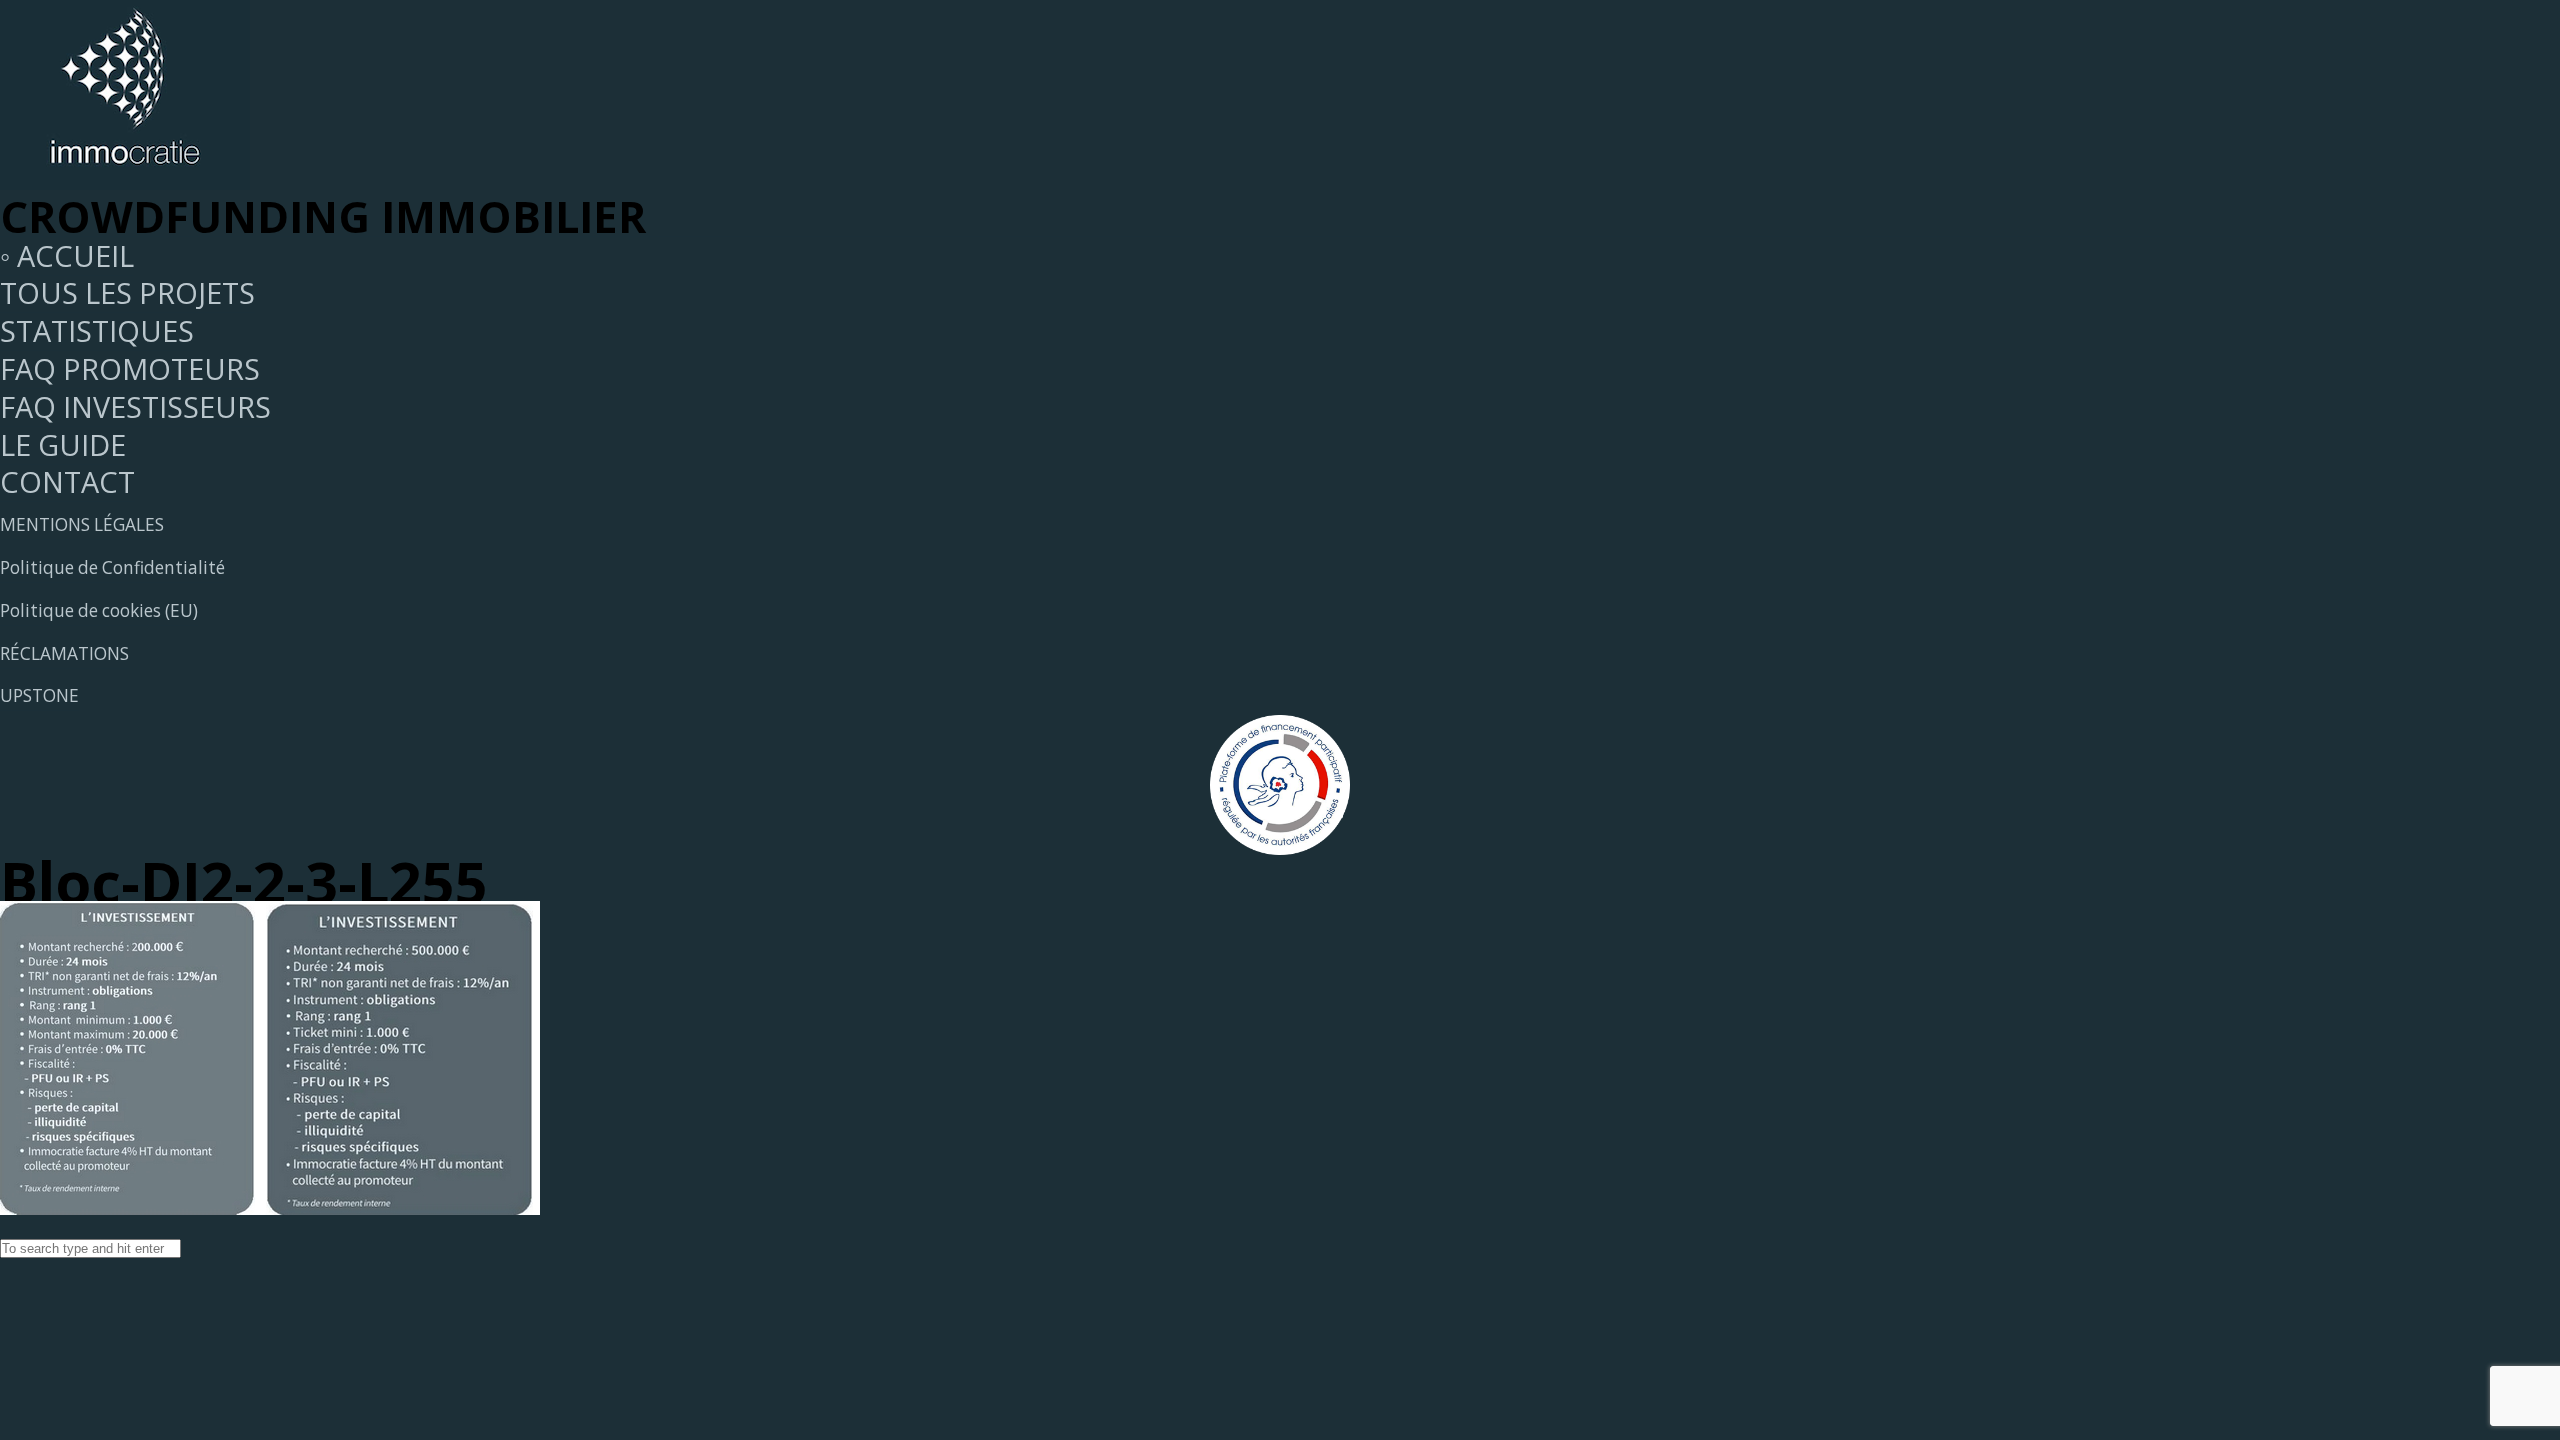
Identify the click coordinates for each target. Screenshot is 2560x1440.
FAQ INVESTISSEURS (135, 406)
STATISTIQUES (97, 330)
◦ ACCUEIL (67, 255)
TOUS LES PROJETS (127, 292)
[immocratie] (125, 178)
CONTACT (67, 481)
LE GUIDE (63, 444)
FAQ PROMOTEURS (130, 368)
